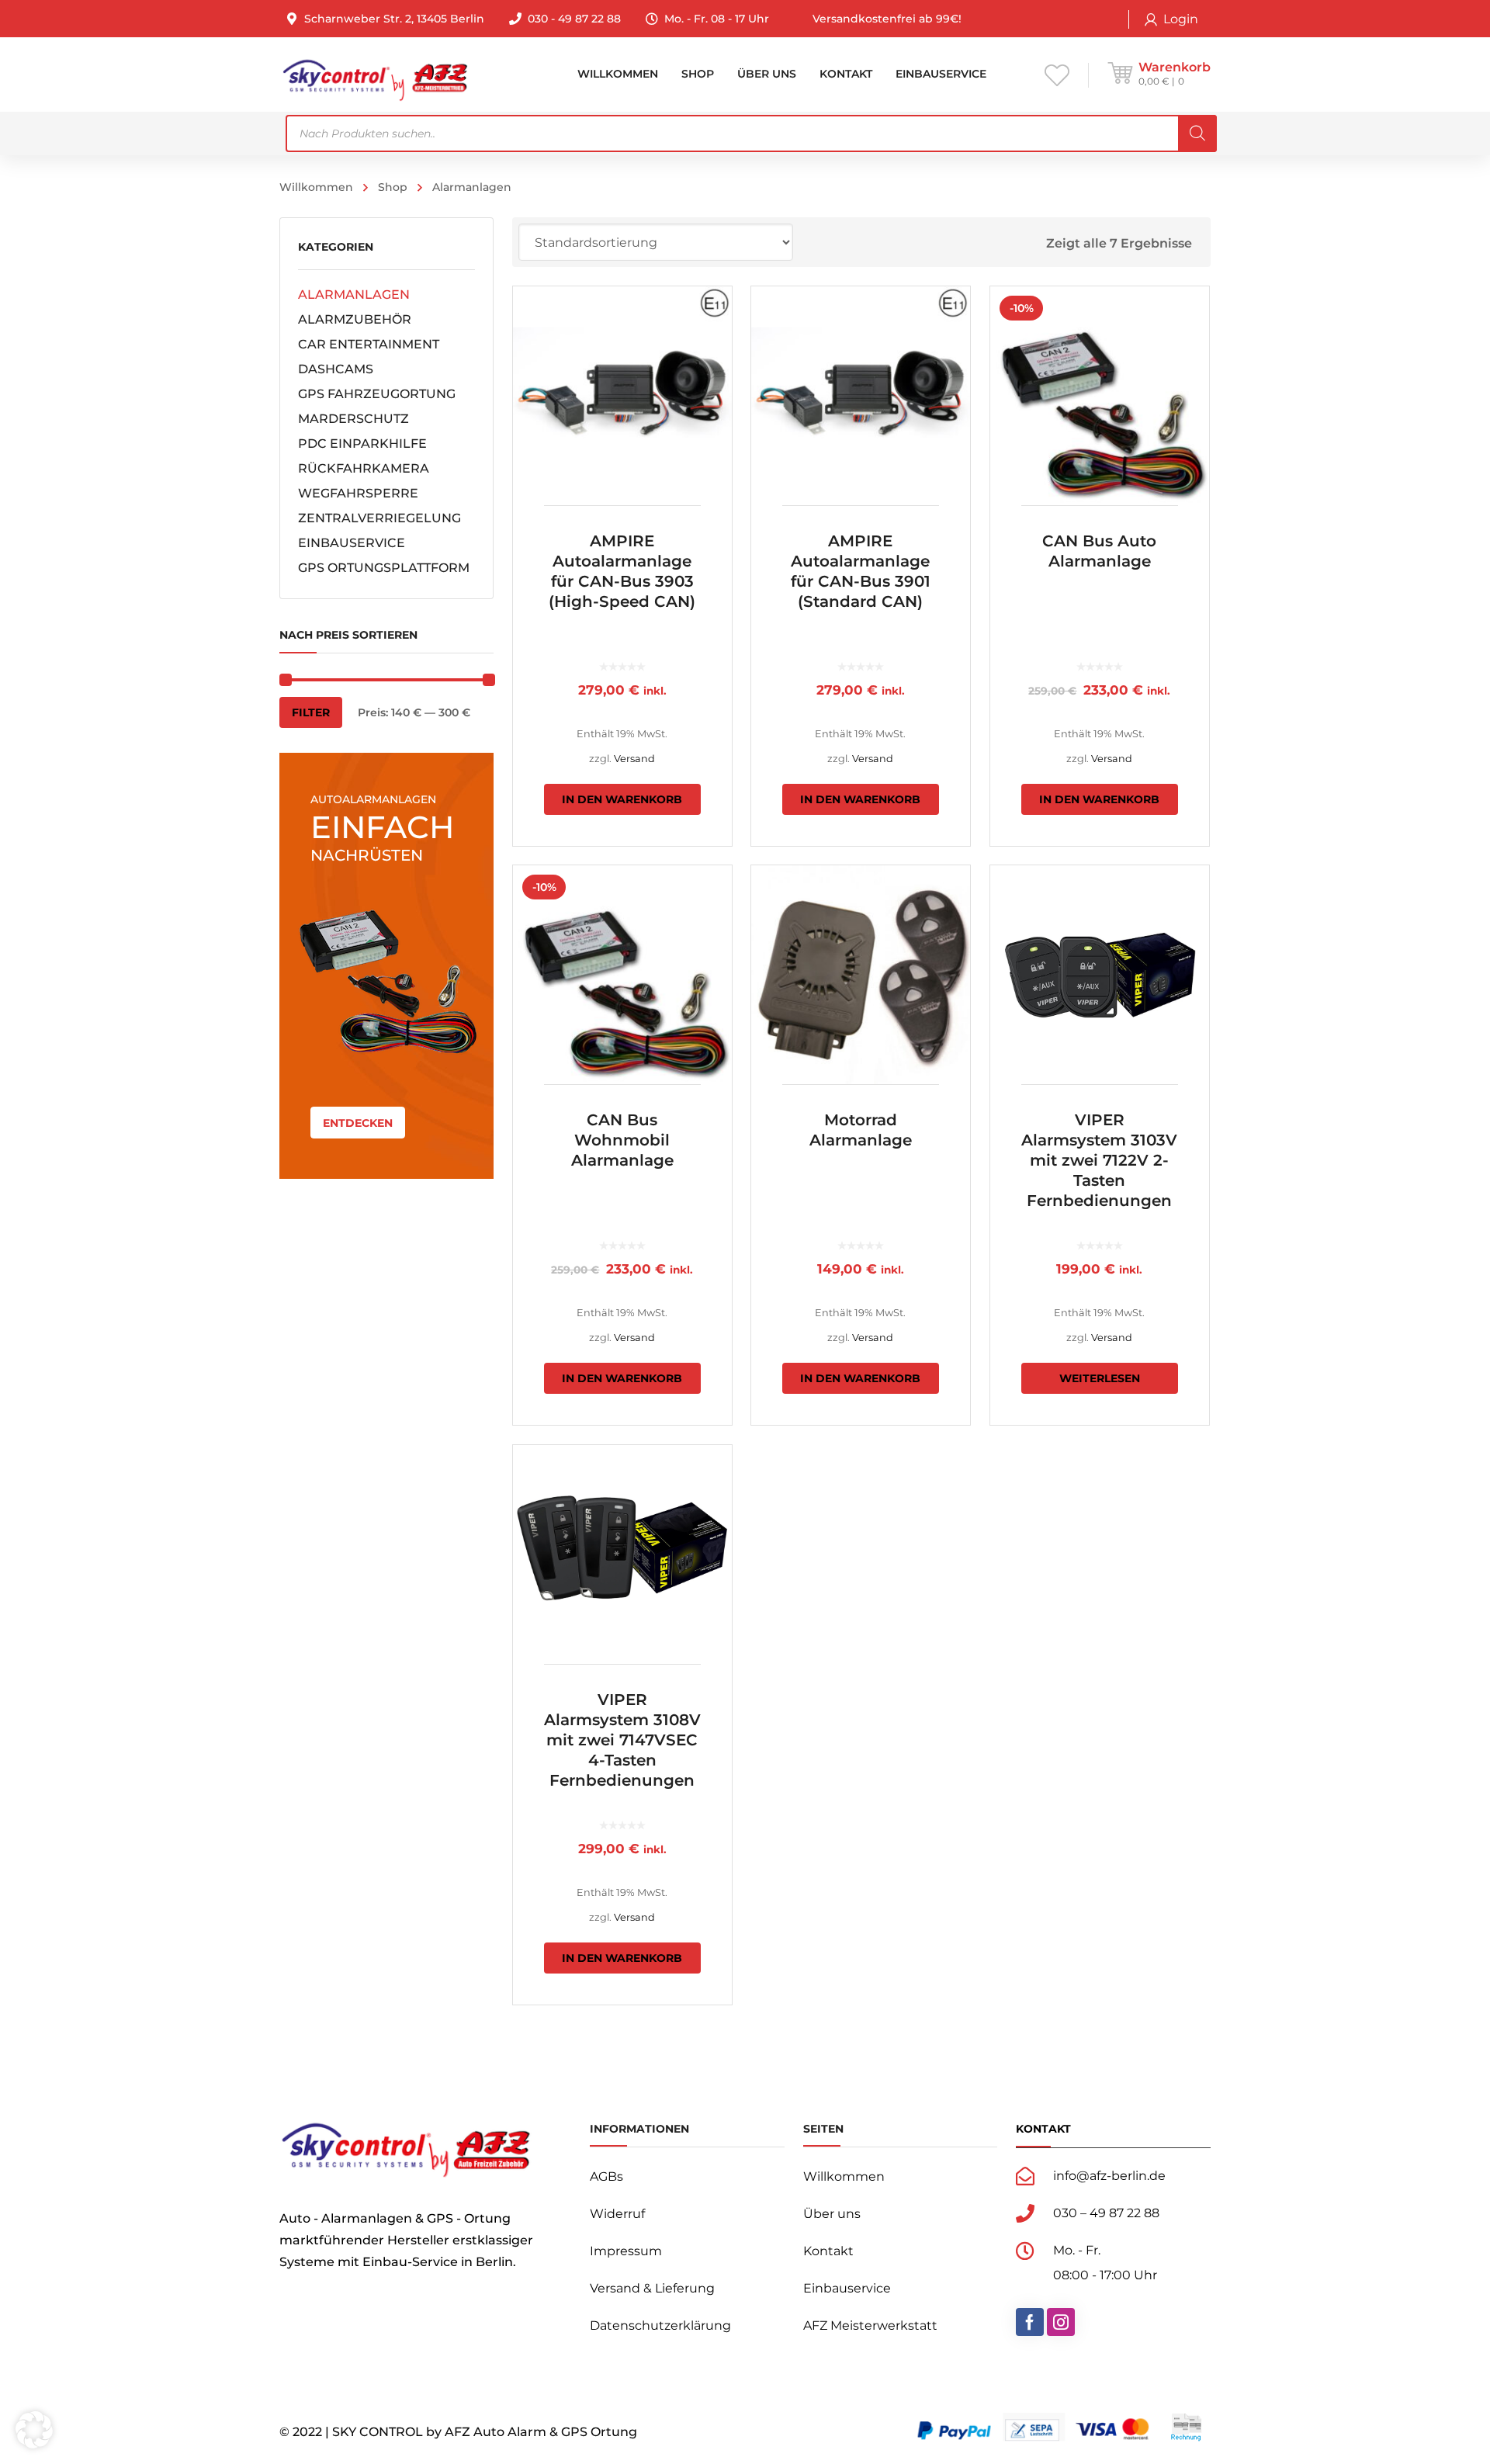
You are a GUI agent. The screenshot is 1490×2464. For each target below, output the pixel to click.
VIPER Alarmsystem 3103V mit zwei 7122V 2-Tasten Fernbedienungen (1099, 1160)
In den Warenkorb (622, 799)
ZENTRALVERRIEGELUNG (379, 518)
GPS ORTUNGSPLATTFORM (384, 568)
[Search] (1197, 133)
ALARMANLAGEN (354, 295)
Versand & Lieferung (652, 2288)
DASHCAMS (336, 369)
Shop (393, 187)
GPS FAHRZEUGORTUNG (377, 394)
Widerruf (617, 2214)
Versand (634, 759)
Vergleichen (710, 348)
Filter (311, 712)
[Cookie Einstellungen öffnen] (34, 2444)
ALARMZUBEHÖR (355, 319)
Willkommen (316, 187)
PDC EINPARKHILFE (362, 444)
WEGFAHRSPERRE (358, 493)
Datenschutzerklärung (660, 2325)
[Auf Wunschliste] (710, 321)
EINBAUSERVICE (352, 543)
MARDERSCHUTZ (353, 419)
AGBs (606, 2176)
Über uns (832, 2214)
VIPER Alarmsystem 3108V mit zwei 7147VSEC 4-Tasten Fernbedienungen (622, 1740)
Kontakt (828, 2251)
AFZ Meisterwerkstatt (870, 2325)
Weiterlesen (1100, 1378)
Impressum (626, 2251)
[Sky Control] (374, 74)
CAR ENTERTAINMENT (369, 344)
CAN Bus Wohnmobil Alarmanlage (622, 1140)
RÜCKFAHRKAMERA (364, 468)
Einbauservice (847, 2288)
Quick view (622, 396)
